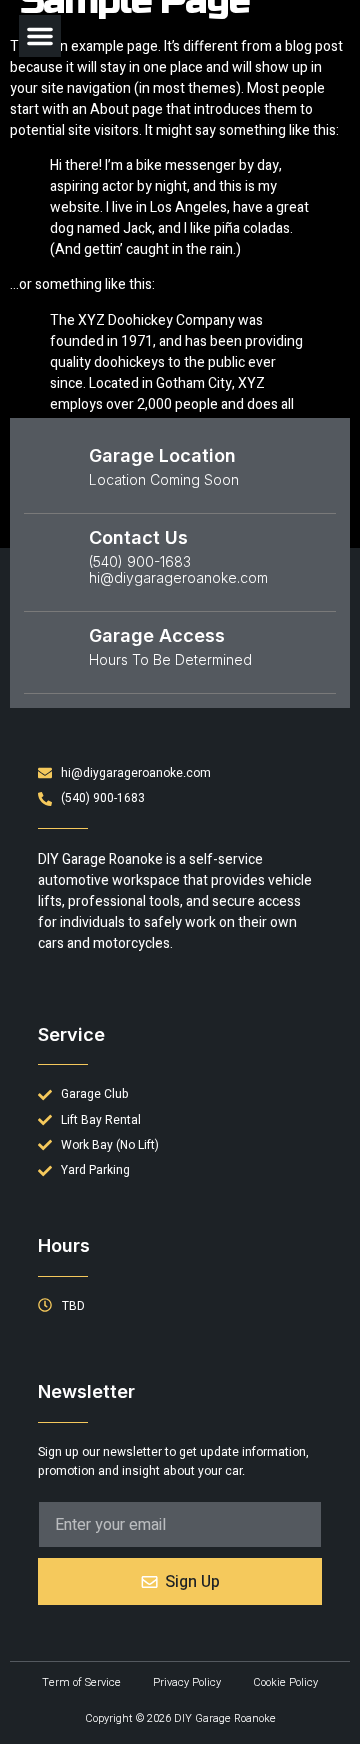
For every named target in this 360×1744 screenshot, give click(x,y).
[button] (40, 36)
